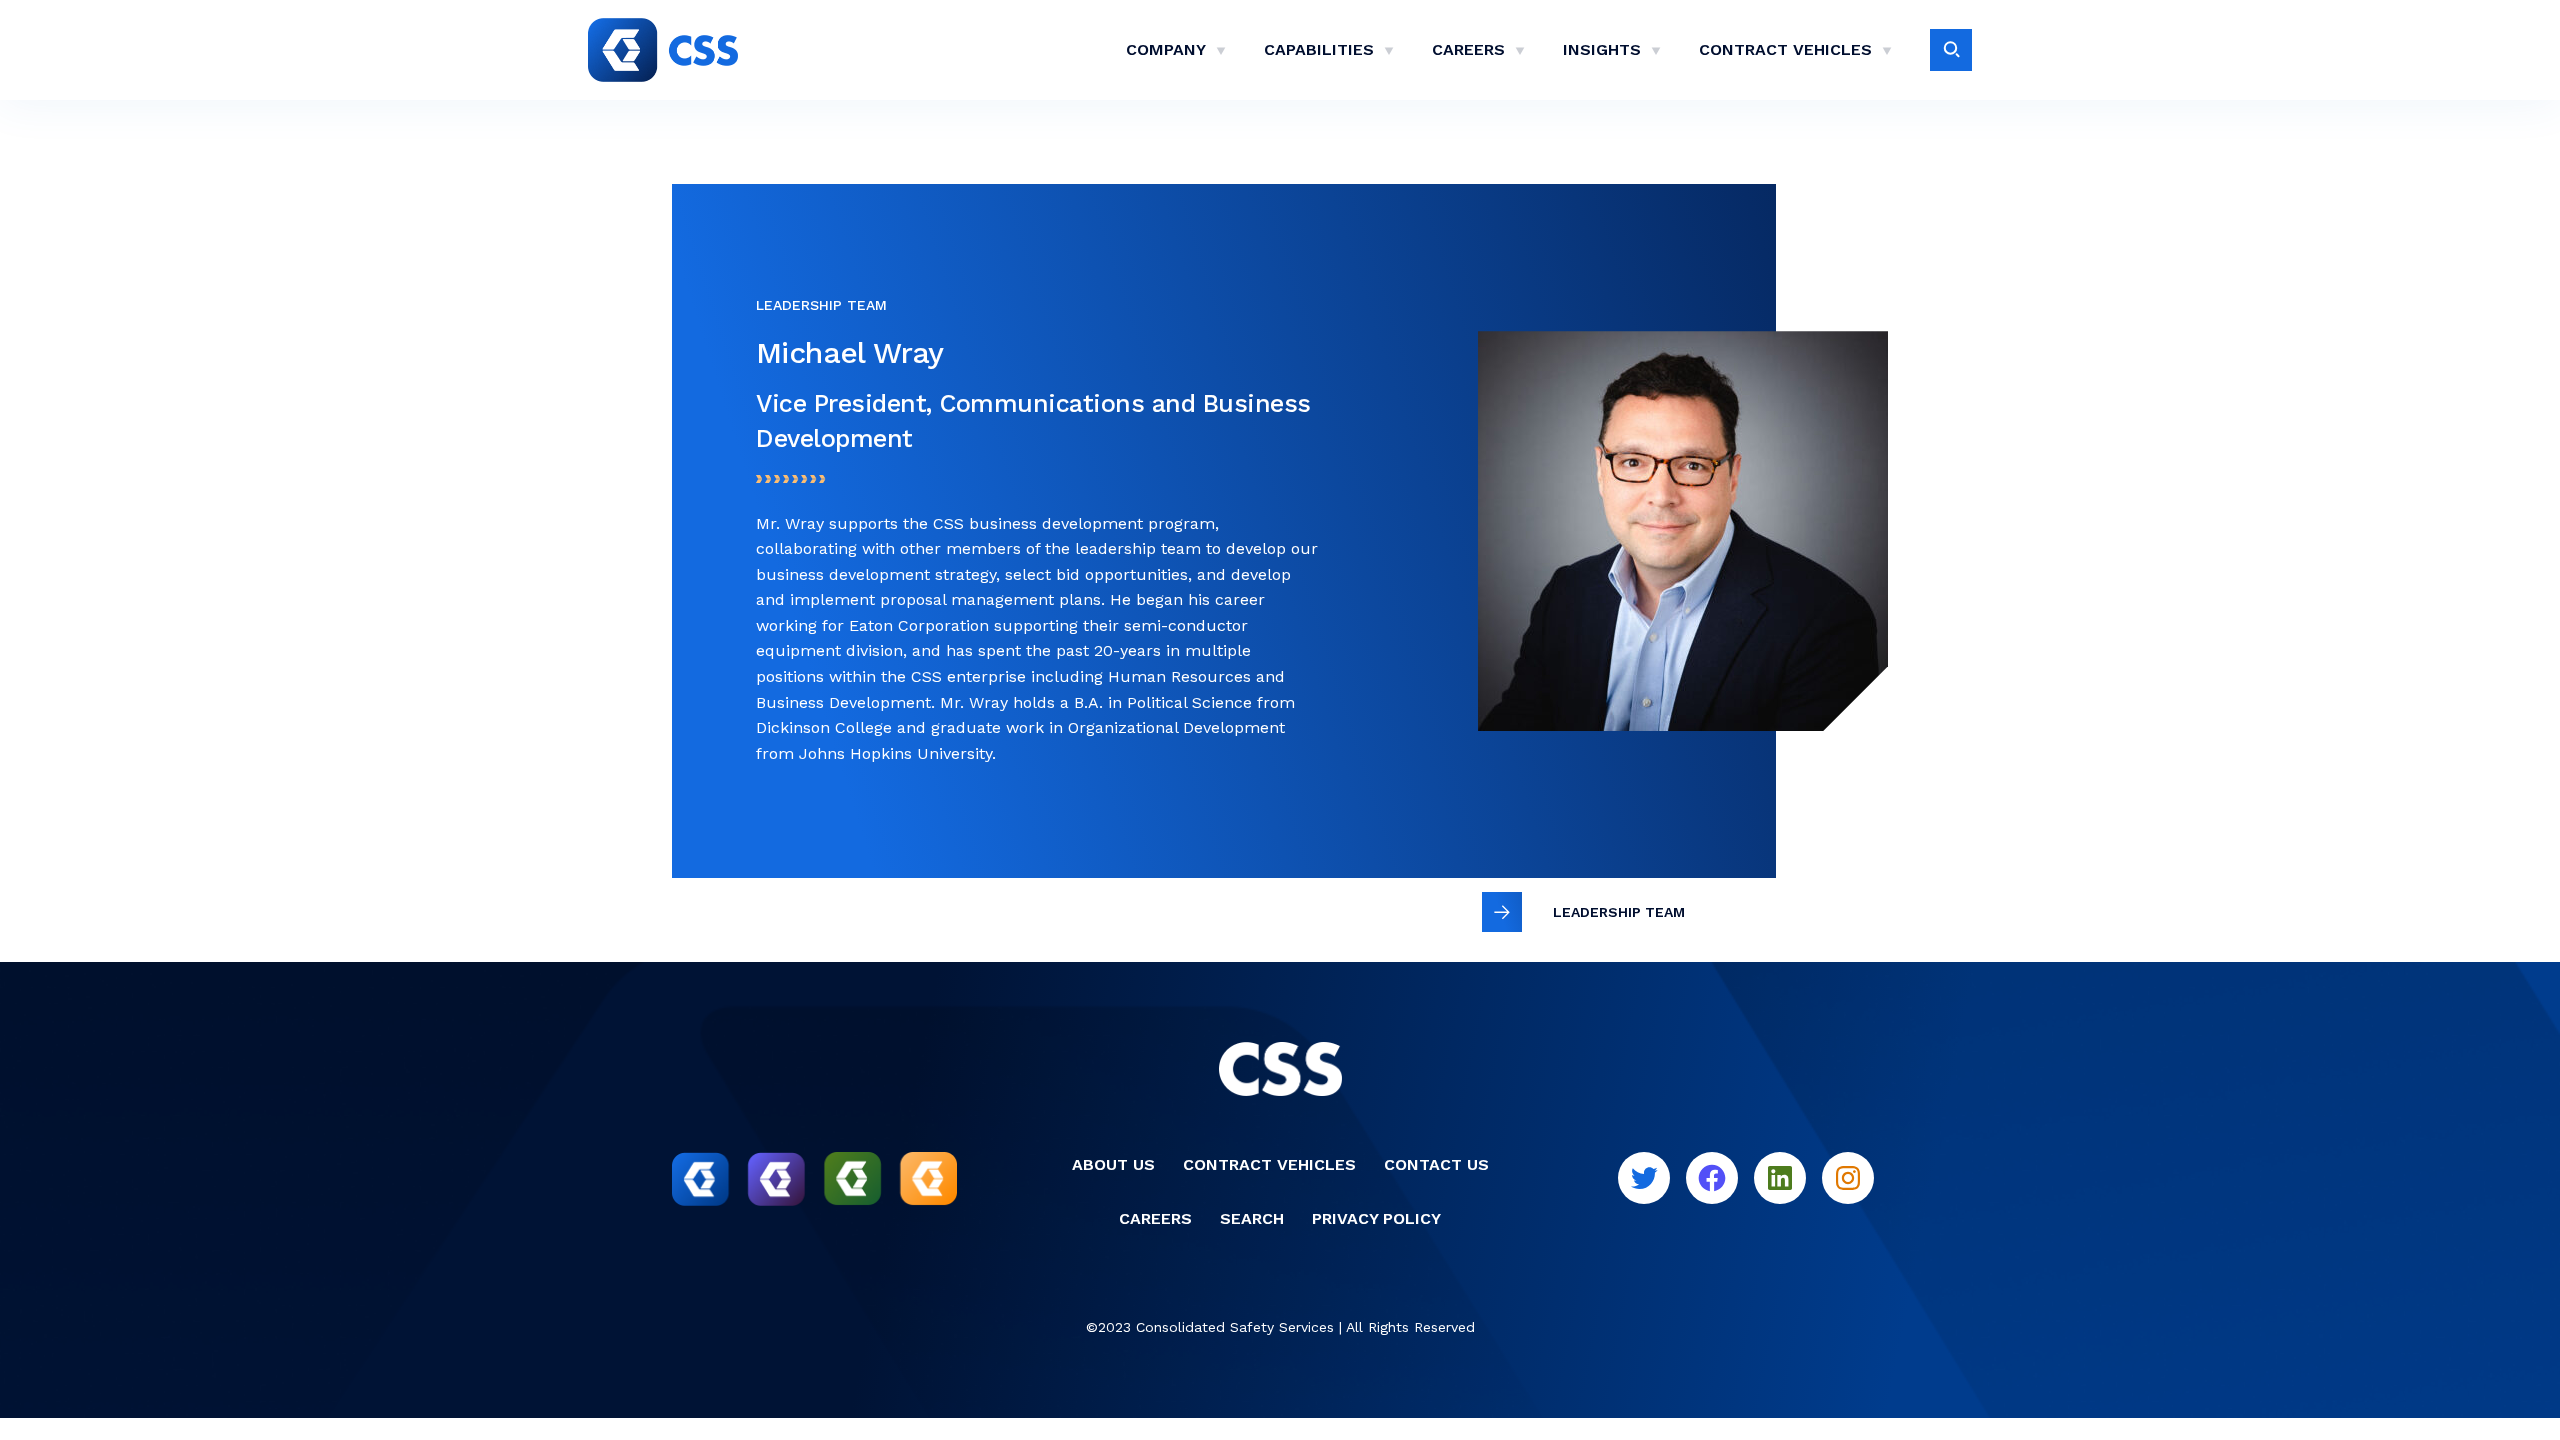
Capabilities (1319, 49)
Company (1166, 49)
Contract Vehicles (1785, 49)
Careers (1468, 49)
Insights (1602, 49)
